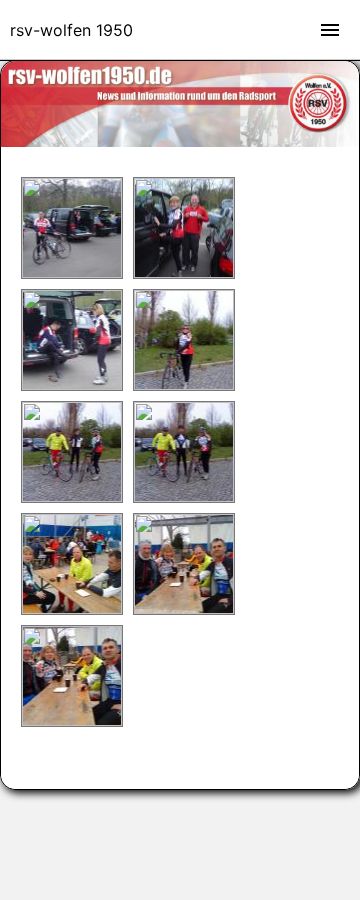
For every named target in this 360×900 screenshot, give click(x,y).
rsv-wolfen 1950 (71, 30)
